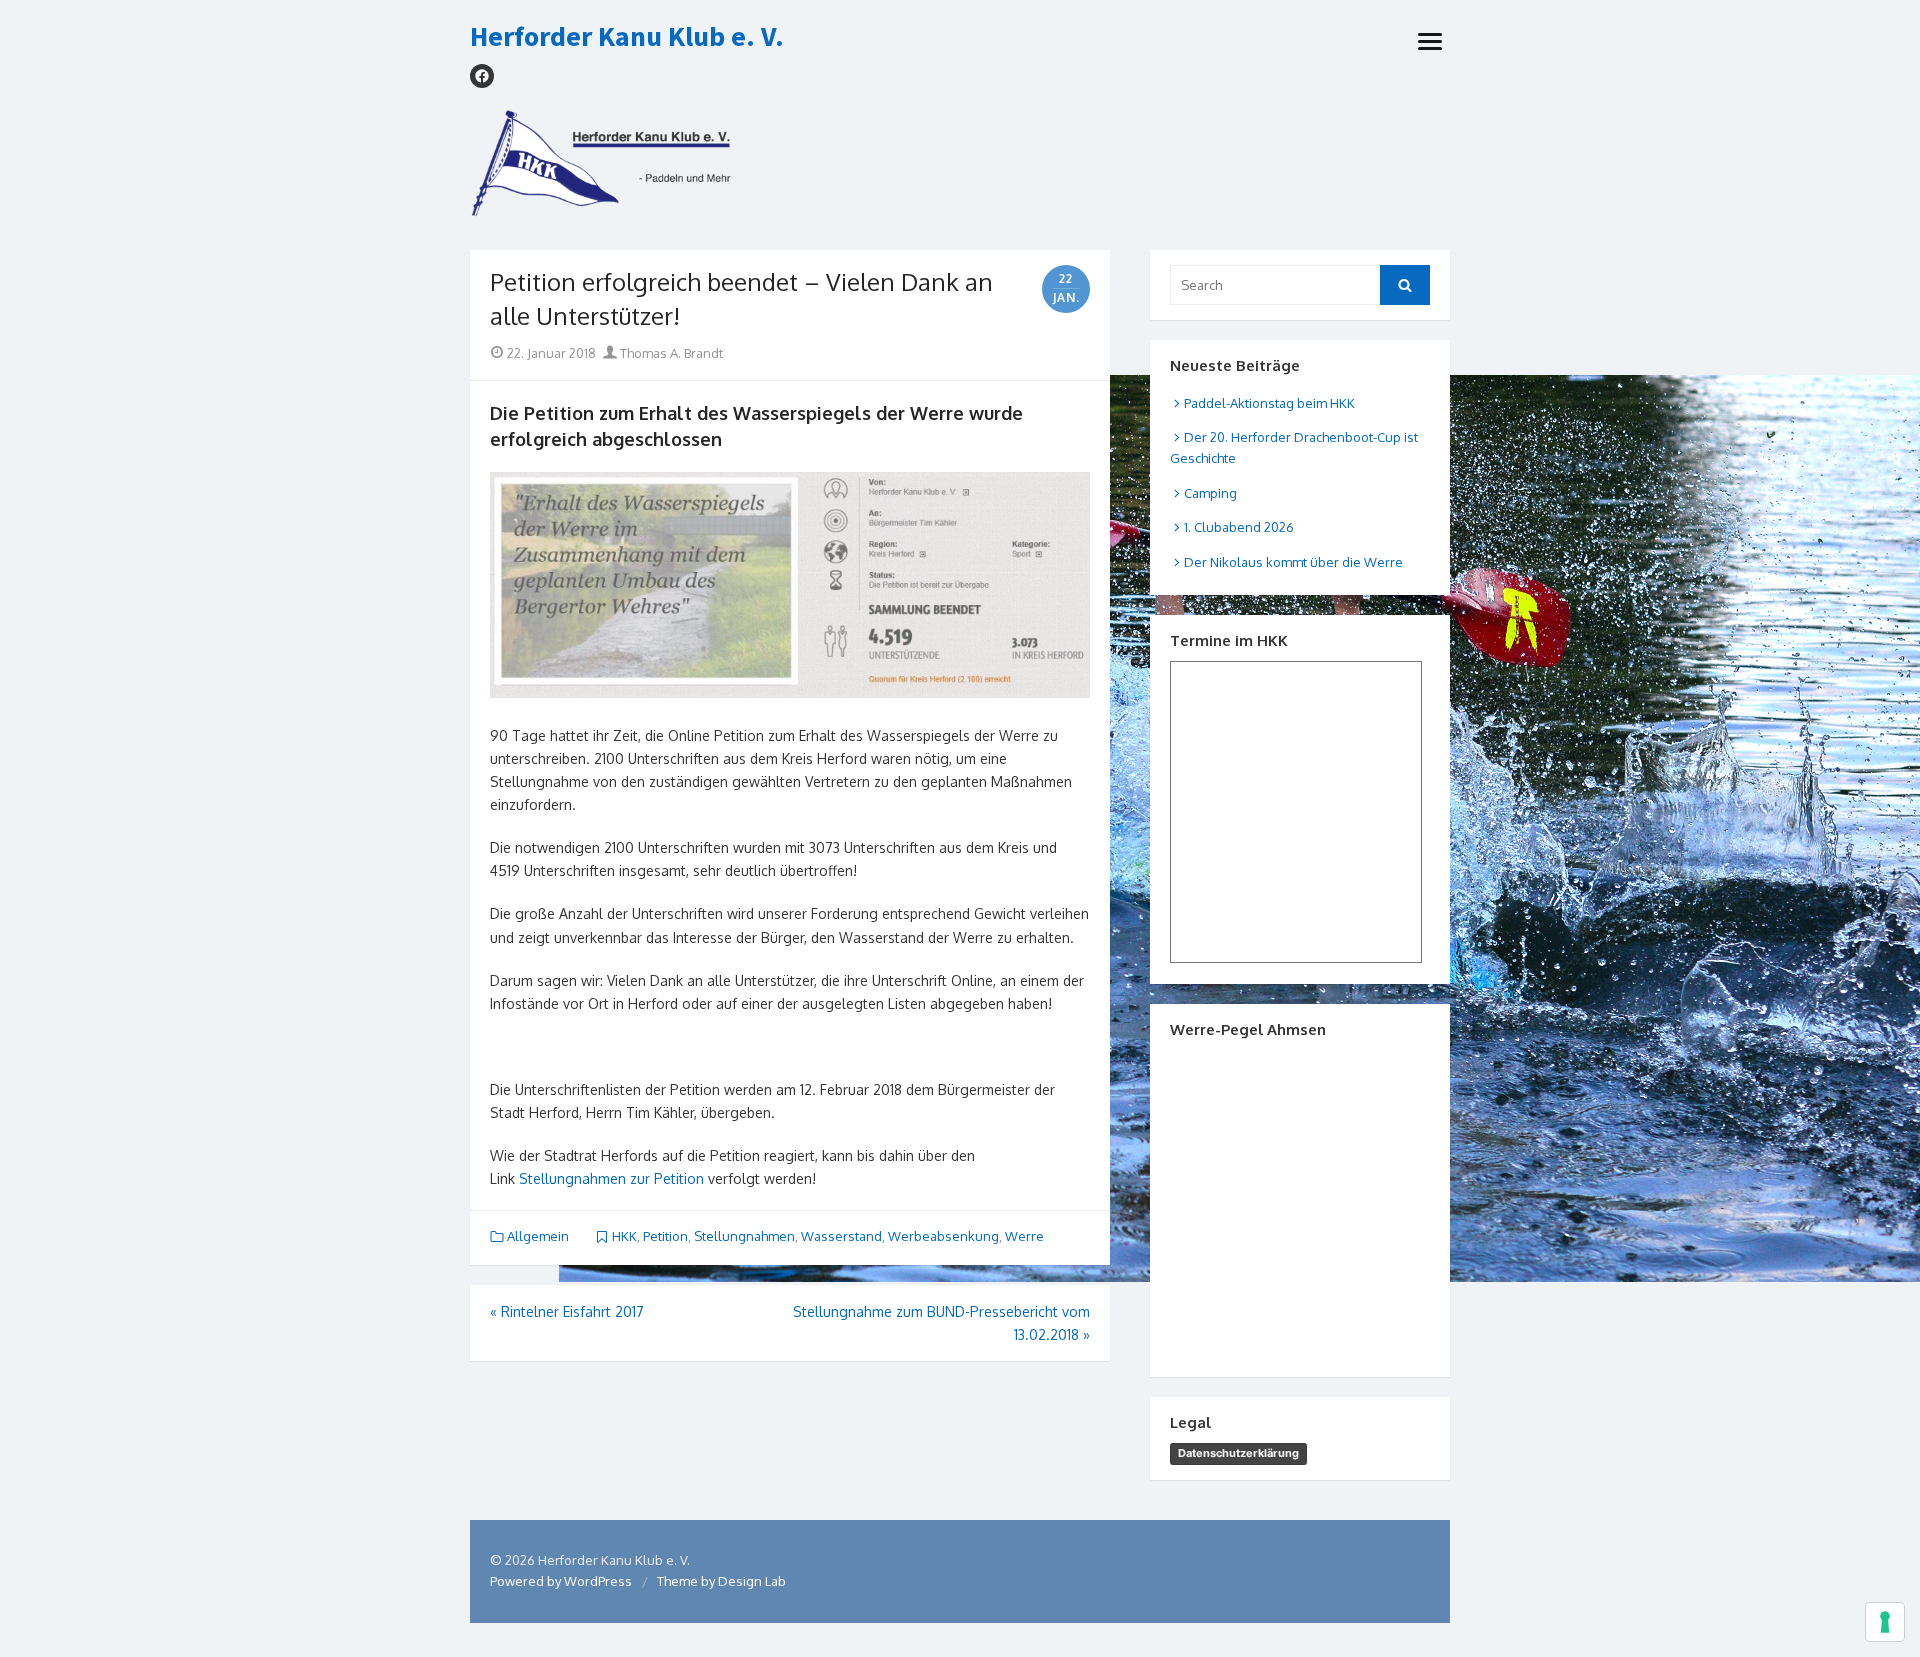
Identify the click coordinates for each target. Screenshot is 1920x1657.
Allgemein (538, 1236)
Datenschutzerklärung (1238, 1453)
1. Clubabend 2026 (1239, 527)
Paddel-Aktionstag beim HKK (1269, 403)
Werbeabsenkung (943, 1236)
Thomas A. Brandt (670, 353)
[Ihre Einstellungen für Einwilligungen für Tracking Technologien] (1885, 1622)
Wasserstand (841, 1236)
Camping (1210, 493)
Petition (665, 1236)
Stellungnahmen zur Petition (611, 1178)
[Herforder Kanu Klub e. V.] (960, 169)
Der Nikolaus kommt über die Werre (1293, 562)
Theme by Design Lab (721, 1581)
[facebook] (482, 76)
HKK (624, 1236)
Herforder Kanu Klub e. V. (627, 37)
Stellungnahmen (744, 1236)
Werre (1024, 1236)
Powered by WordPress (561, 1581)
